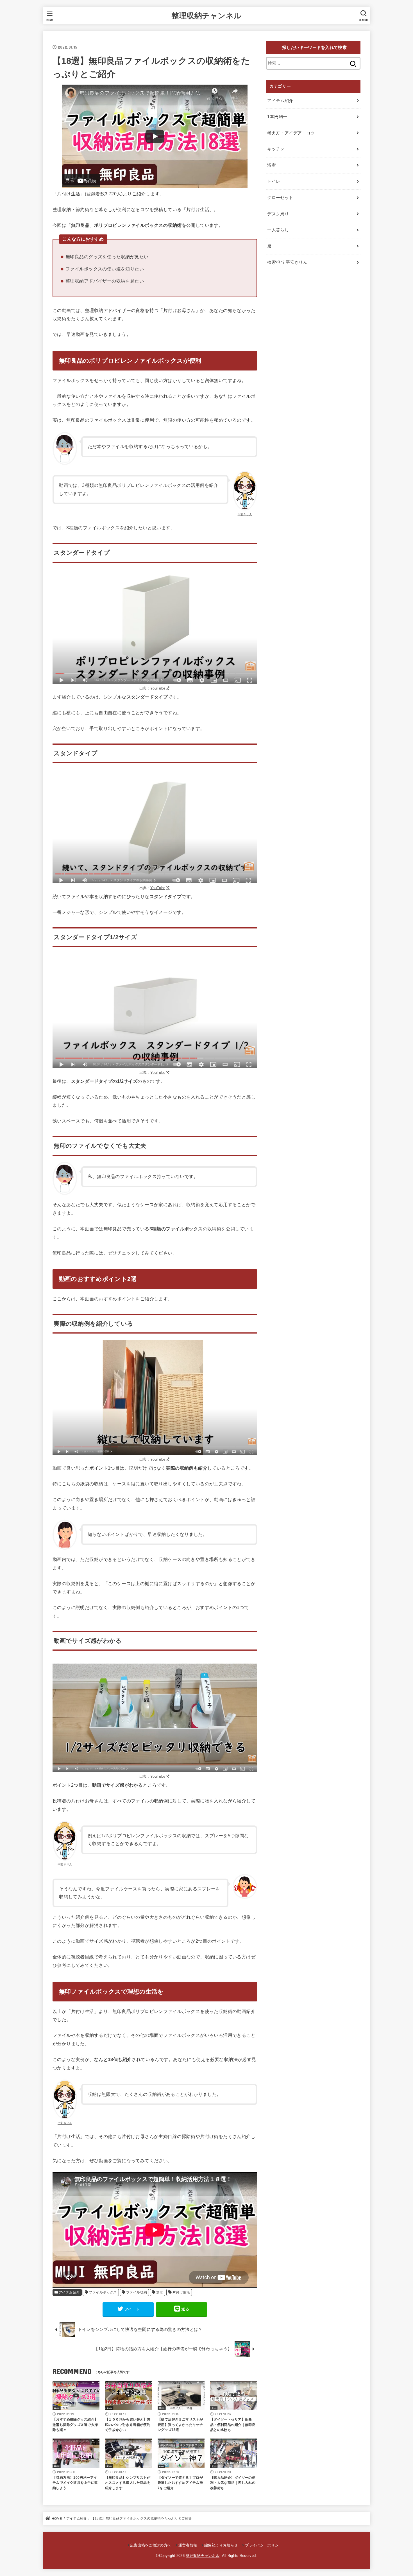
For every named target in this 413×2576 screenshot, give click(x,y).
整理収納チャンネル (207, 15)
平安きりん (245, 514)
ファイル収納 (137, 2292)
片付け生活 (181, 2292)
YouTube (158, 688)
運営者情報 (188, 2545)
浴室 (272, 165)
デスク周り (278, 214)
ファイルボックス (103, 2292)
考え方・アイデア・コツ (291, 133)
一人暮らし (278, 230)
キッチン (276, 149)
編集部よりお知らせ (221, 2545)
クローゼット (280, 198)
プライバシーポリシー (264, 2545)
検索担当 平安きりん (287, 262)
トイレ (274, 181)
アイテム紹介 (69, 2292)
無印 (160, 2292)
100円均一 (277, 117)
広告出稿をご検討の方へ (151, 2545)
